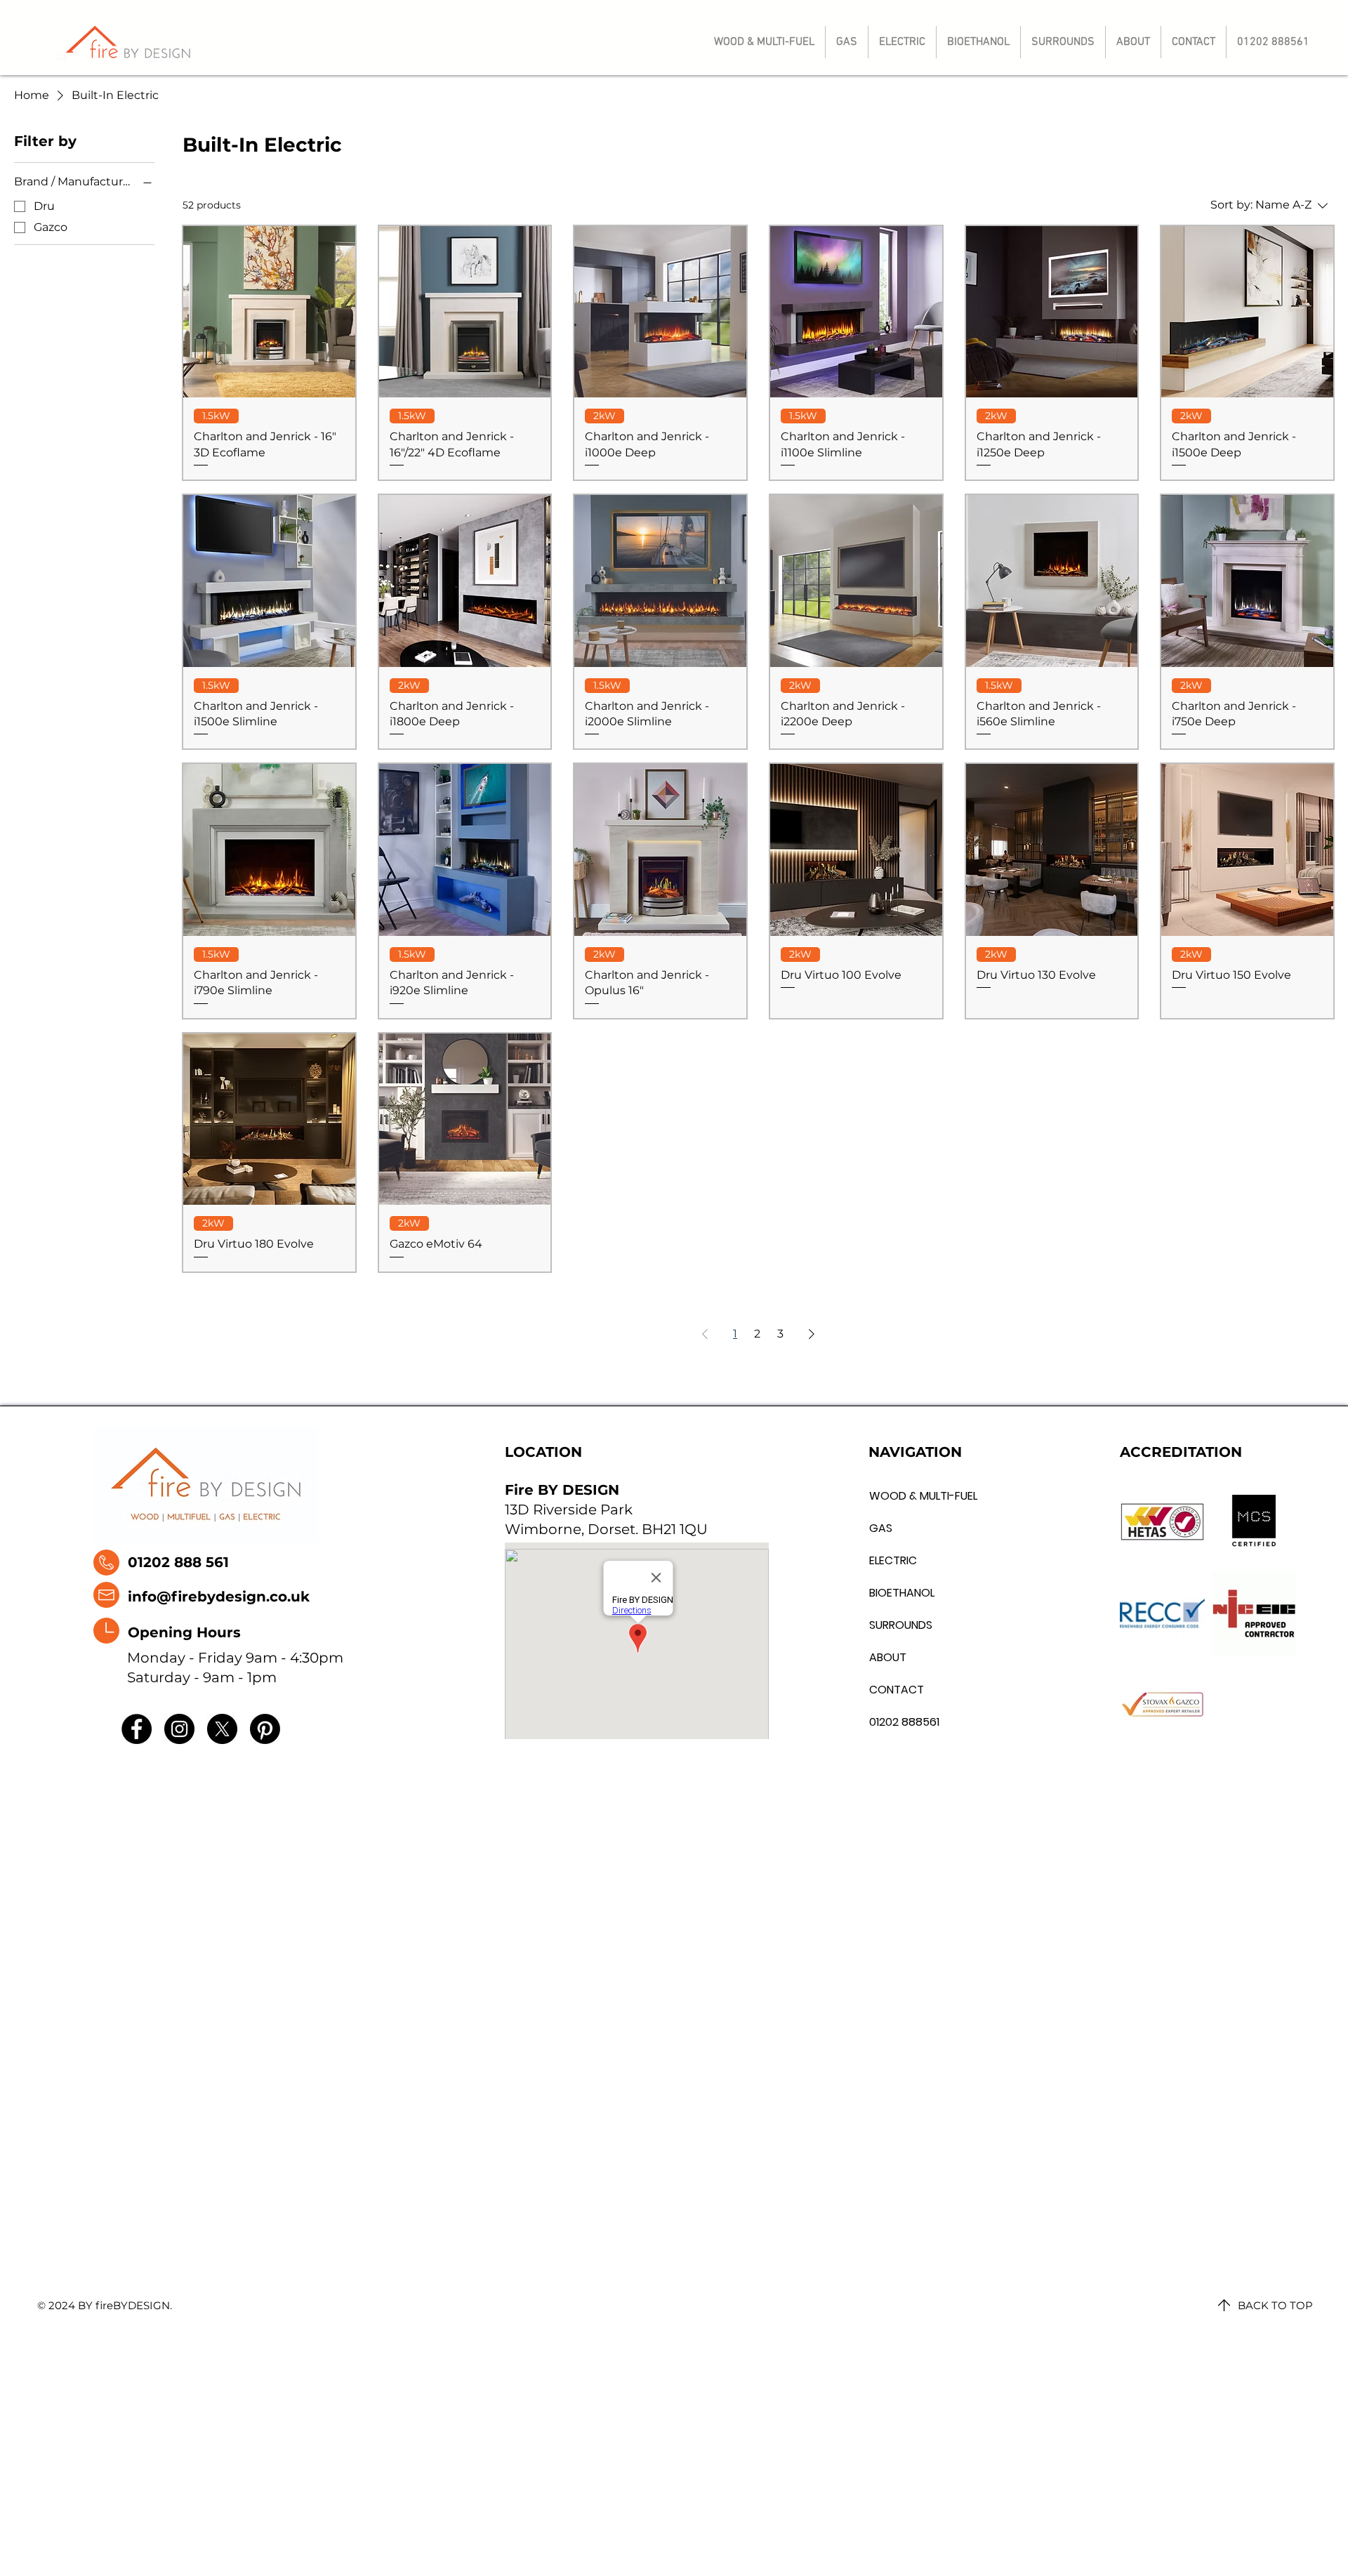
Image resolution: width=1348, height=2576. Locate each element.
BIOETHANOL (901, 1593)
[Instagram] (179, 1729)
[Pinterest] (265, 1729)
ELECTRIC (893, 1560)
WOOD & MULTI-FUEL (901, 1496)
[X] (222, 1729)
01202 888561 (901, 1722)
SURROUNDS (901, 1625)
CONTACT (897, 1690)
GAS (881, 1528)
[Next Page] (812, 1334)
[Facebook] (137, 1729)
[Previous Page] (705, 1334)
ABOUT (888, 1657)
